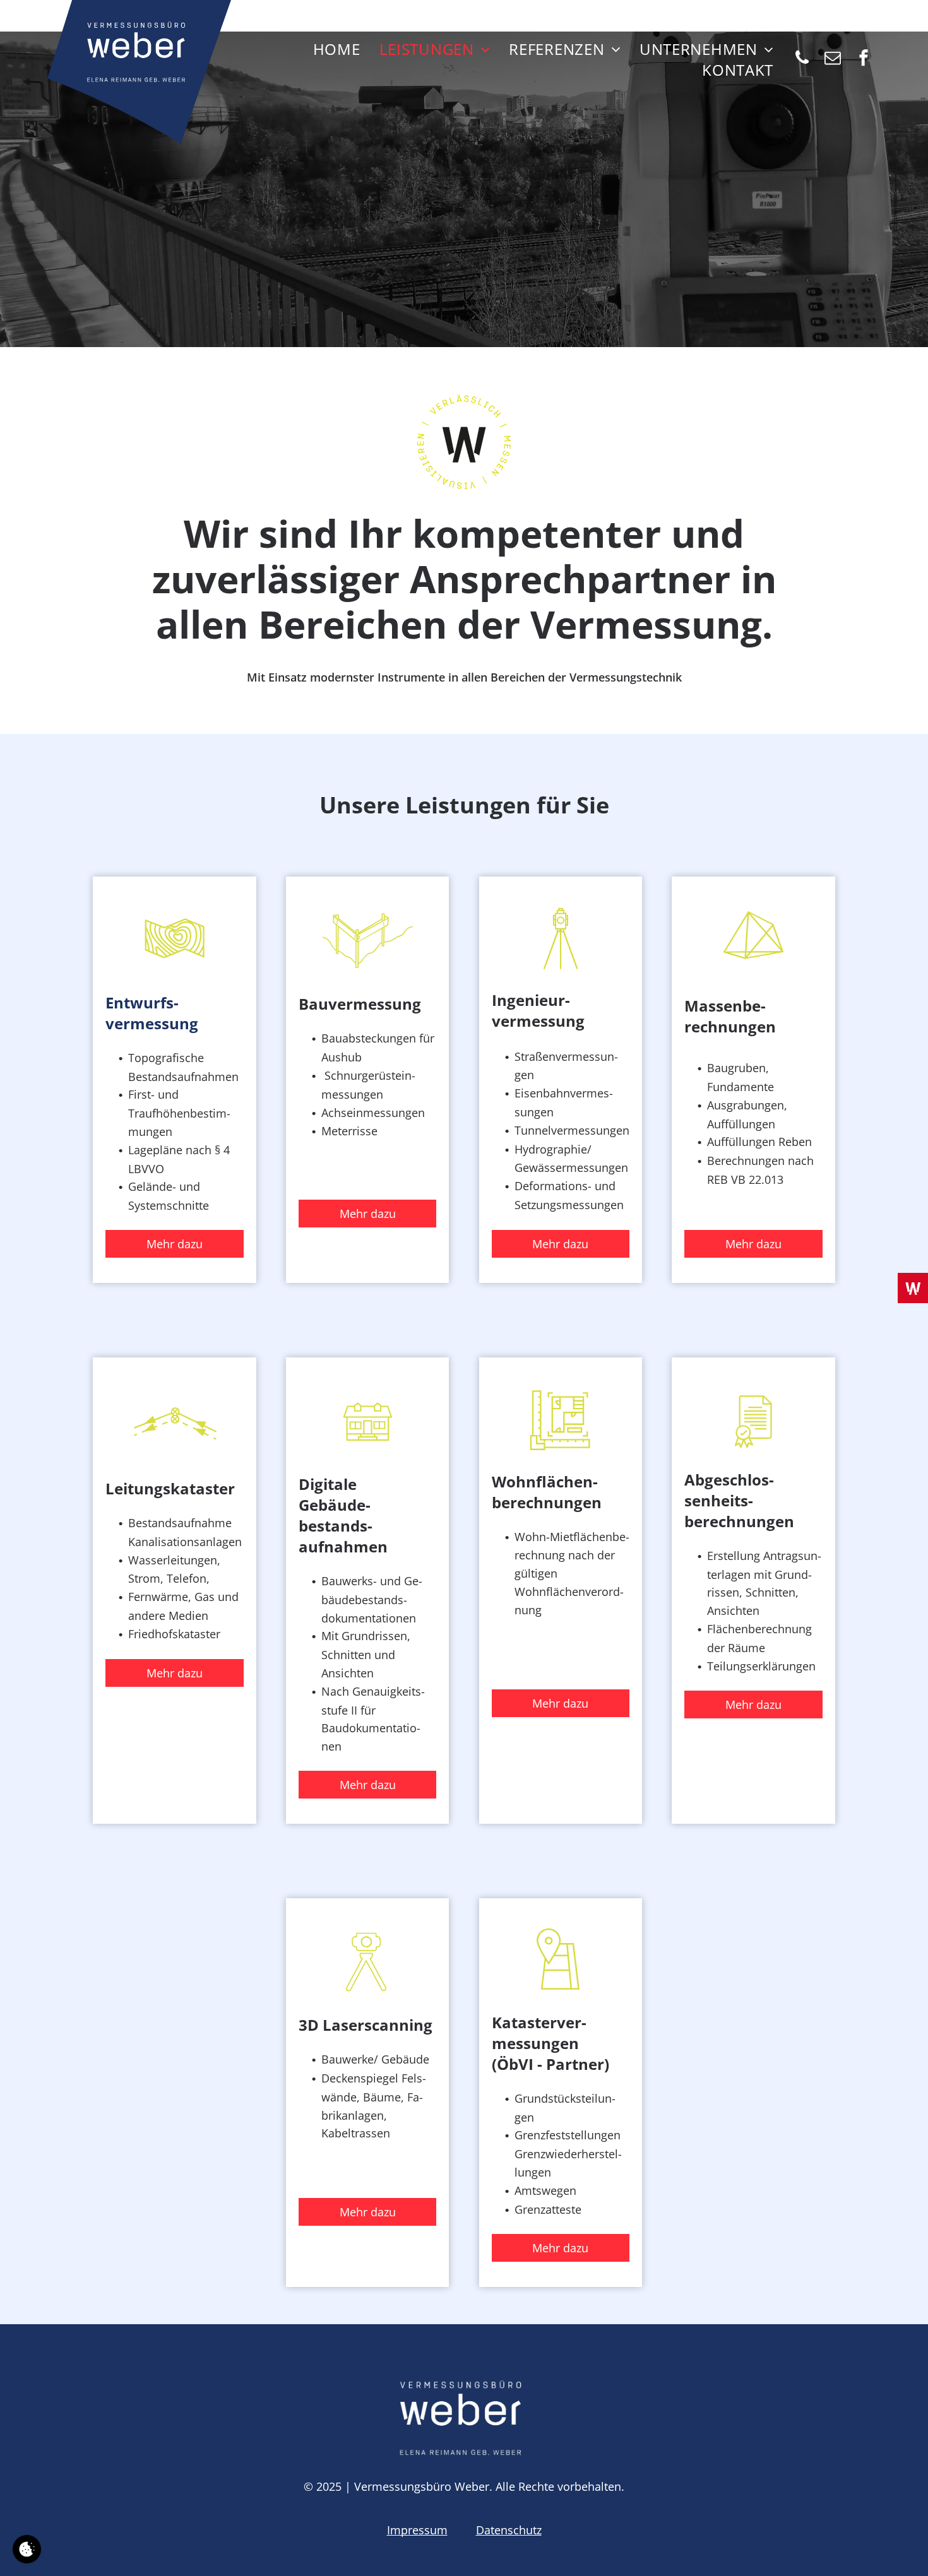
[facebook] (864, 60)
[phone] (802, 60)
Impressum (417, 2530)
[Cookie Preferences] (27, 2549)
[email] (833, 60)
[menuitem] (337, 49)
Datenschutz (509, 2530)
